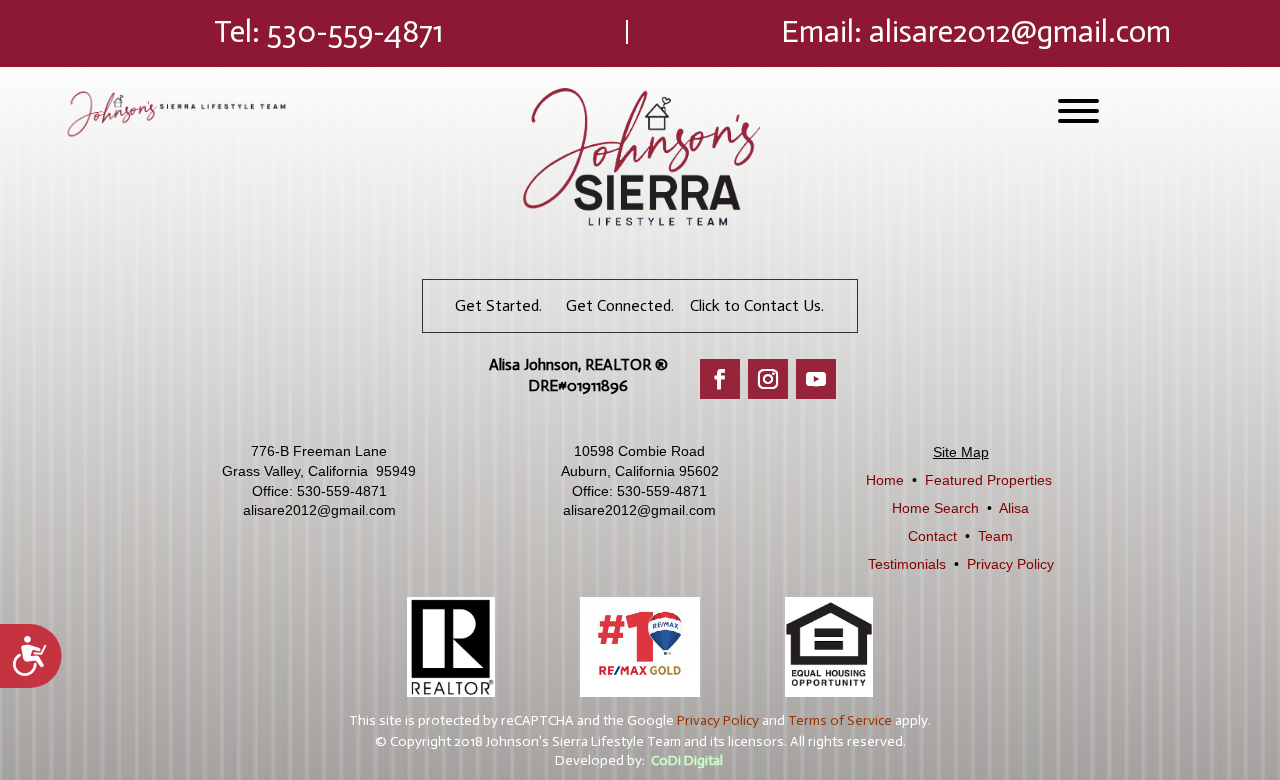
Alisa (1014, 508)
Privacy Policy (1010, 564)
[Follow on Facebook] (720, 379)
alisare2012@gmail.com (1020, 31)
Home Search (935, 508)
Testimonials (907, 564)
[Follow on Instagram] (768, 379)
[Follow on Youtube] (816, 379)
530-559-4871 (355, 31)
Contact (932, 536)
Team (995, 536)
